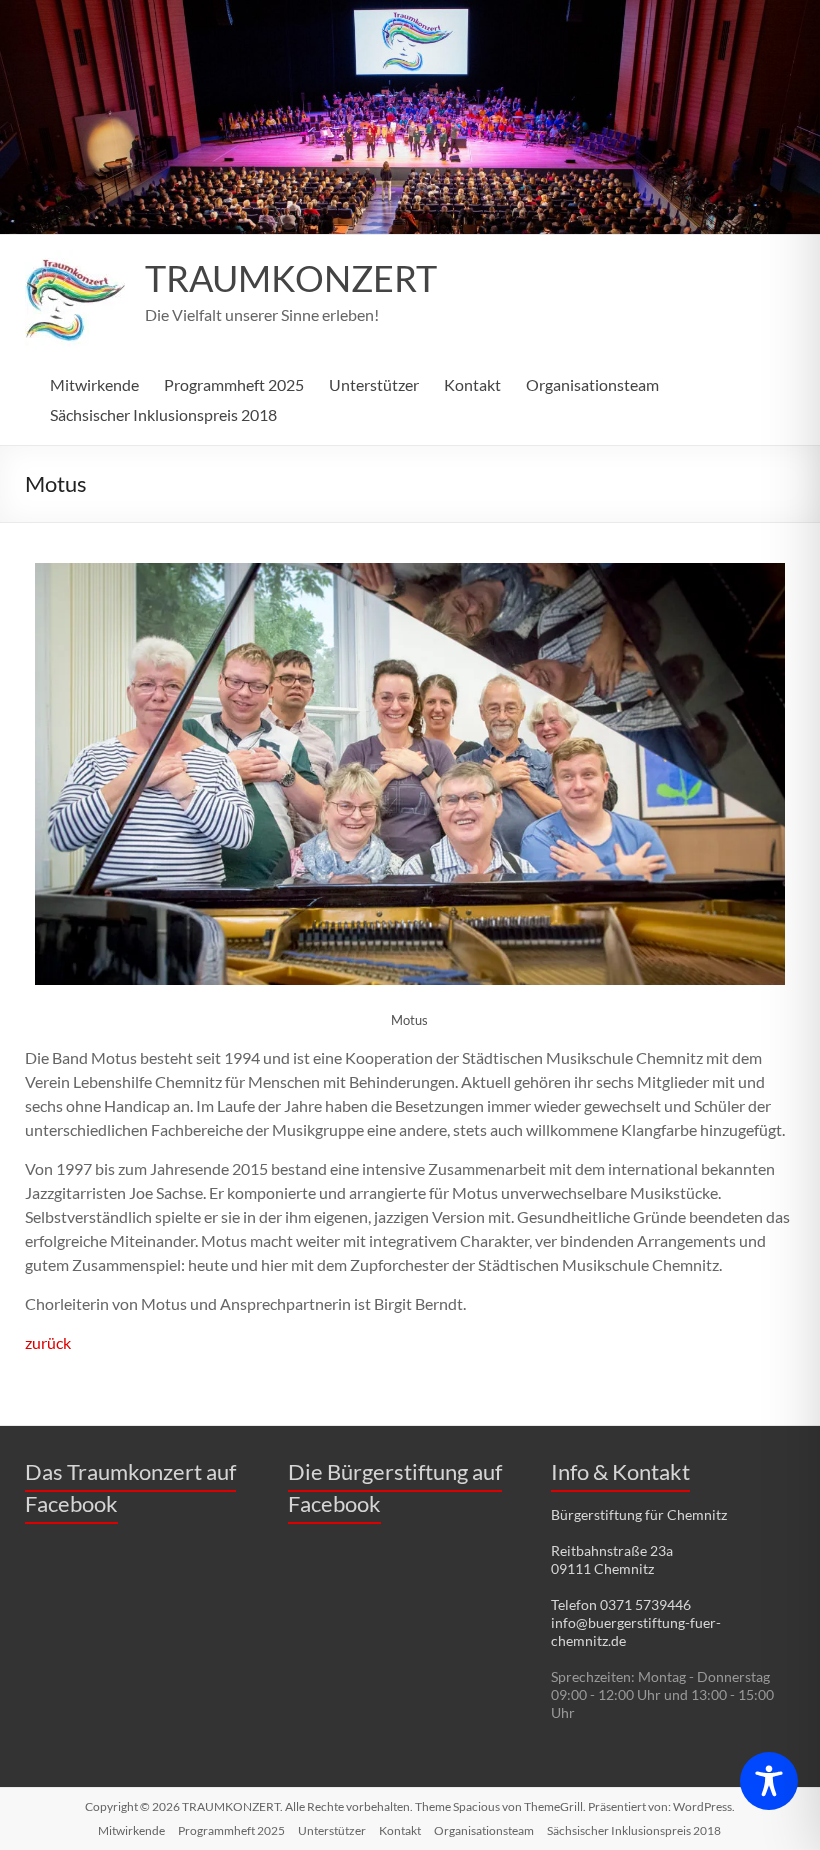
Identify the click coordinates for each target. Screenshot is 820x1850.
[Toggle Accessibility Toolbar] (769, 1790)
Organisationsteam (592, 384)
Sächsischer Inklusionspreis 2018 (163, 414)
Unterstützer (374, 384)
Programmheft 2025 (234, 384)
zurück (48, 1342)
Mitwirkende (94, 384)
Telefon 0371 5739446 (621, 1604)
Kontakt (472, 384)
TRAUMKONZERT (291, 278)
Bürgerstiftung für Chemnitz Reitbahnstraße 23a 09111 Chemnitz (639, 1541)
